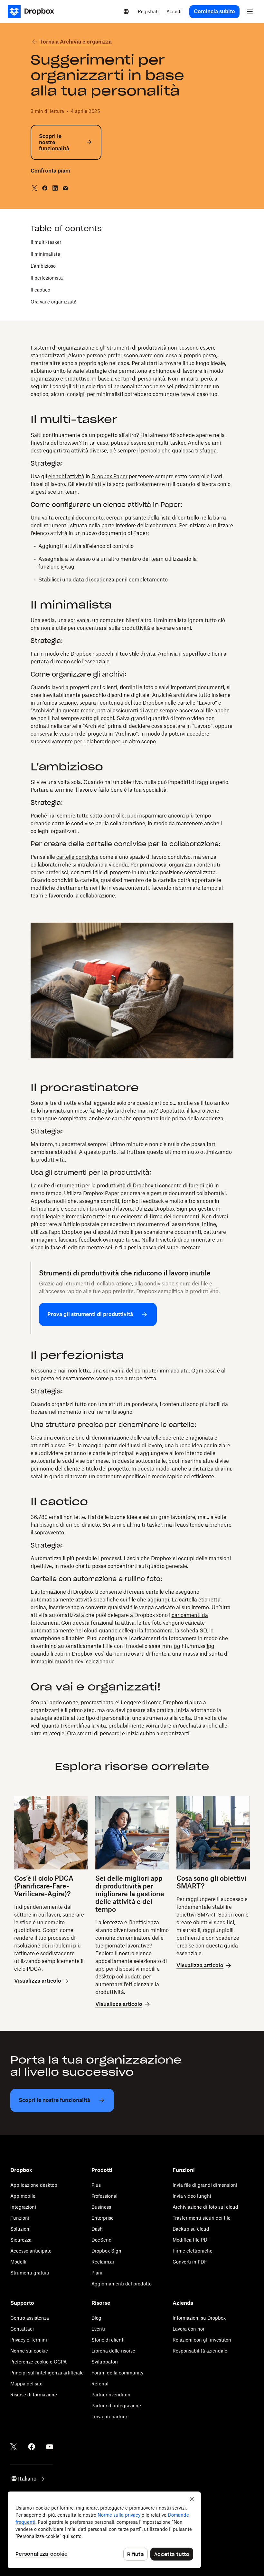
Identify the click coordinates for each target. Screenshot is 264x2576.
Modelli (18, 2262)
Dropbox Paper (109, 476)
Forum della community (117, 2373)
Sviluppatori (105, 2362)
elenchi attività (66, 476)
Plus (96, 2185)
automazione (50, 1592)
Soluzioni (20, 2229)
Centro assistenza (30, 2318)
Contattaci (22, 2329)
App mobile (23, 2196)
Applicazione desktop (34, 2185)
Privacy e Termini (29, 2340)
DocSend (102, 2240)
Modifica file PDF (191, 2240)
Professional (104, 2196)
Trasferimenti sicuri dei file (202, 2218)
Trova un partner (109, 2417)
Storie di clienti (108, 2340)
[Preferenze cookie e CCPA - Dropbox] (104, 2530)
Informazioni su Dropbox (199, 2318)
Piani (97, 2273)
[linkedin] (55, 188)
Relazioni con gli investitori (202, 2340)
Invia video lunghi (192, 2196)
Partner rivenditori (111, 2395)
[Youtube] (50, 2447)
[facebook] (45, 188)
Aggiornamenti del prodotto (122, 2284)
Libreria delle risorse (113, 2351)
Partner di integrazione (116, 2406)
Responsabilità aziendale (200, 2351)
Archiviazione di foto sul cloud (205, 2207)
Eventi (98, 2329)
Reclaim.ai (103, 2262)
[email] (65, 188)
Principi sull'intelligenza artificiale (47, 2373)
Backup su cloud (191, 2229)
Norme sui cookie (29, 2351)
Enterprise (103, 2218)
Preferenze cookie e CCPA (38, 2362)
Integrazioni (23, 2207)
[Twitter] (14, 2447)
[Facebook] (32, 2447)
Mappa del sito (26, 2384)
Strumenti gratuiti (30, 2273)
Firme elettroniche (193, 2251)
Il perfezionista (47, 278)
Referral (100, 2384)
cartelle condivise (77, 857)
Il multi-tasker (46, 242)
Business (101, 2207)
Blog (96, 2318)
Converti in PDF (190, 2262)
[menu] (250, 12)
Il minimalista (45, 254)
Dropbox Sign (106, 2251)
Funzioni (20, 2218)
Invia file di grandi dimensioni (205, 2185)
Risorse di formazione (34, 2395)
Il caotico (40, 290)
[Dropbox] (33, 12)
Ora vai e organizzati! (53, 302)
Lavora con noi (188, 2329)
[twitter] (34, 188)
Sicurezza (21, 2240)
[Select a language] (126, 12)
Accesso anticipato (31, 2251)
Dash (97, 2229)
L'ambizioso (43, 266)
